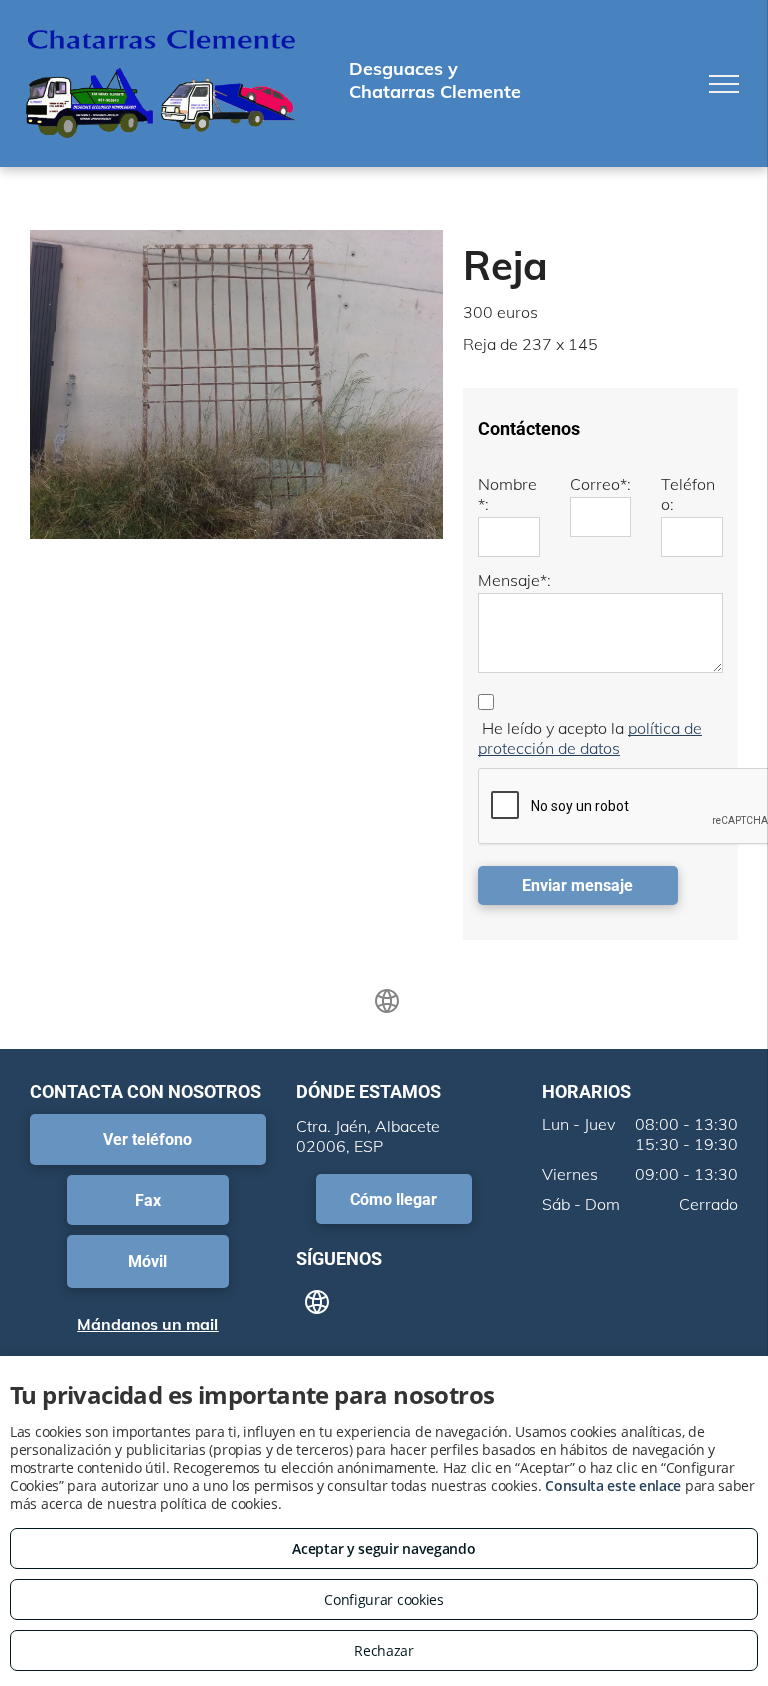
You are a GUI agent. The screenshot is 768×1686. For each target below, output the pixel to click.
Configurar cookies (384, 1599)
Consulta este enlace (613, 1485)
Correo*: (600, 484)
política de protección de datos (590, 738)
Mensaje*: (514, 580)
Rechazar (384, 1650)
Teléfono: (688, 494)
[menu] (724, 84)
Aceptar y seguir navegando (383, 1548)
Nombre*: (507, 494)
